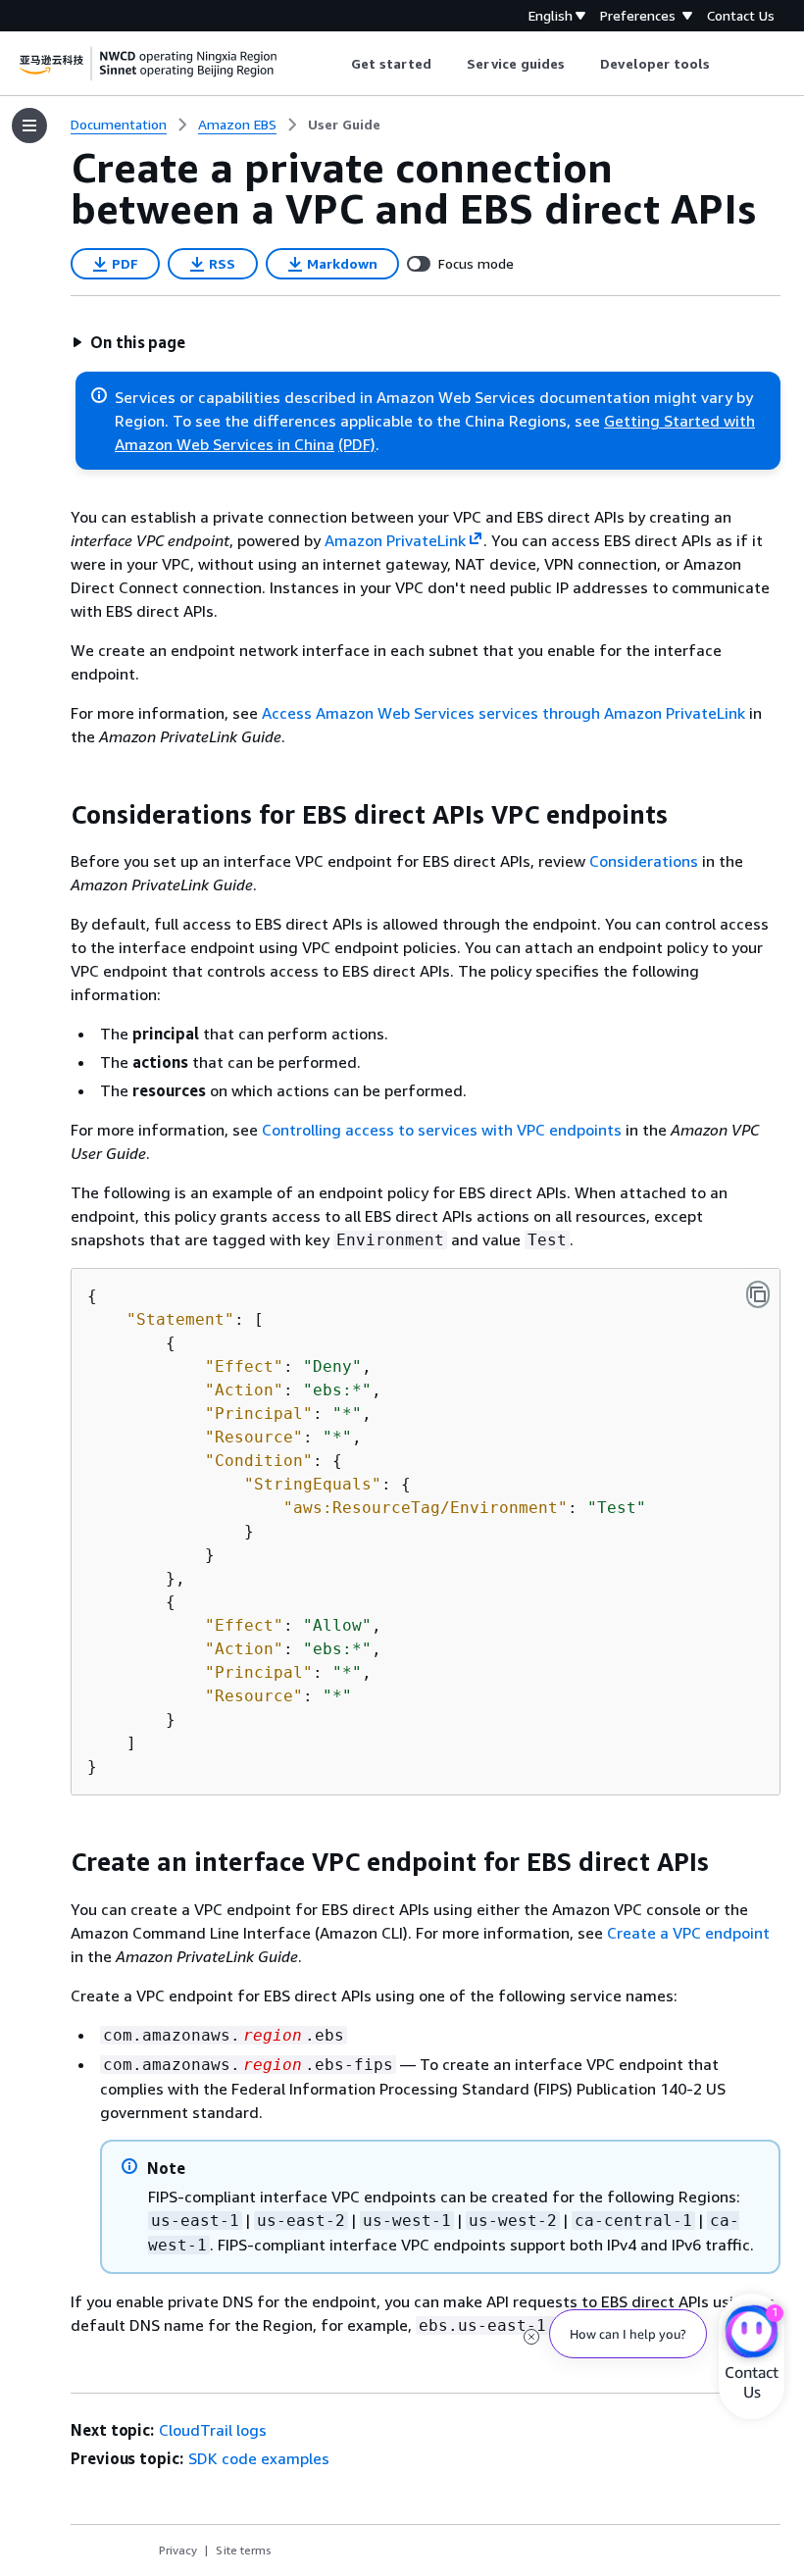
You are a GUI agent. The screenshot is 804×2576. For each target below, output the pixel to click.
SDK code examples (259, 2458)
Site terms (244, 2550)
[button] (128, 342)
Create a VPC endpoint (688, 1933)
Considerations (644, 861)
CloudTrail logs (213, 2430)
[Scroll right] (725, 64)
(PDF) (357, 444)
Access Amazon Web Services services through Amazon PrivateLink (503, 713)
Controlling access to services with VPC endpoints (442, 1130)
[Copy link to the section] (55, 815)
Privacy (178, 2550)
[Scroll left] (336, 64)
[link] (344, 125)
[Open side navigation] (29, 126)
